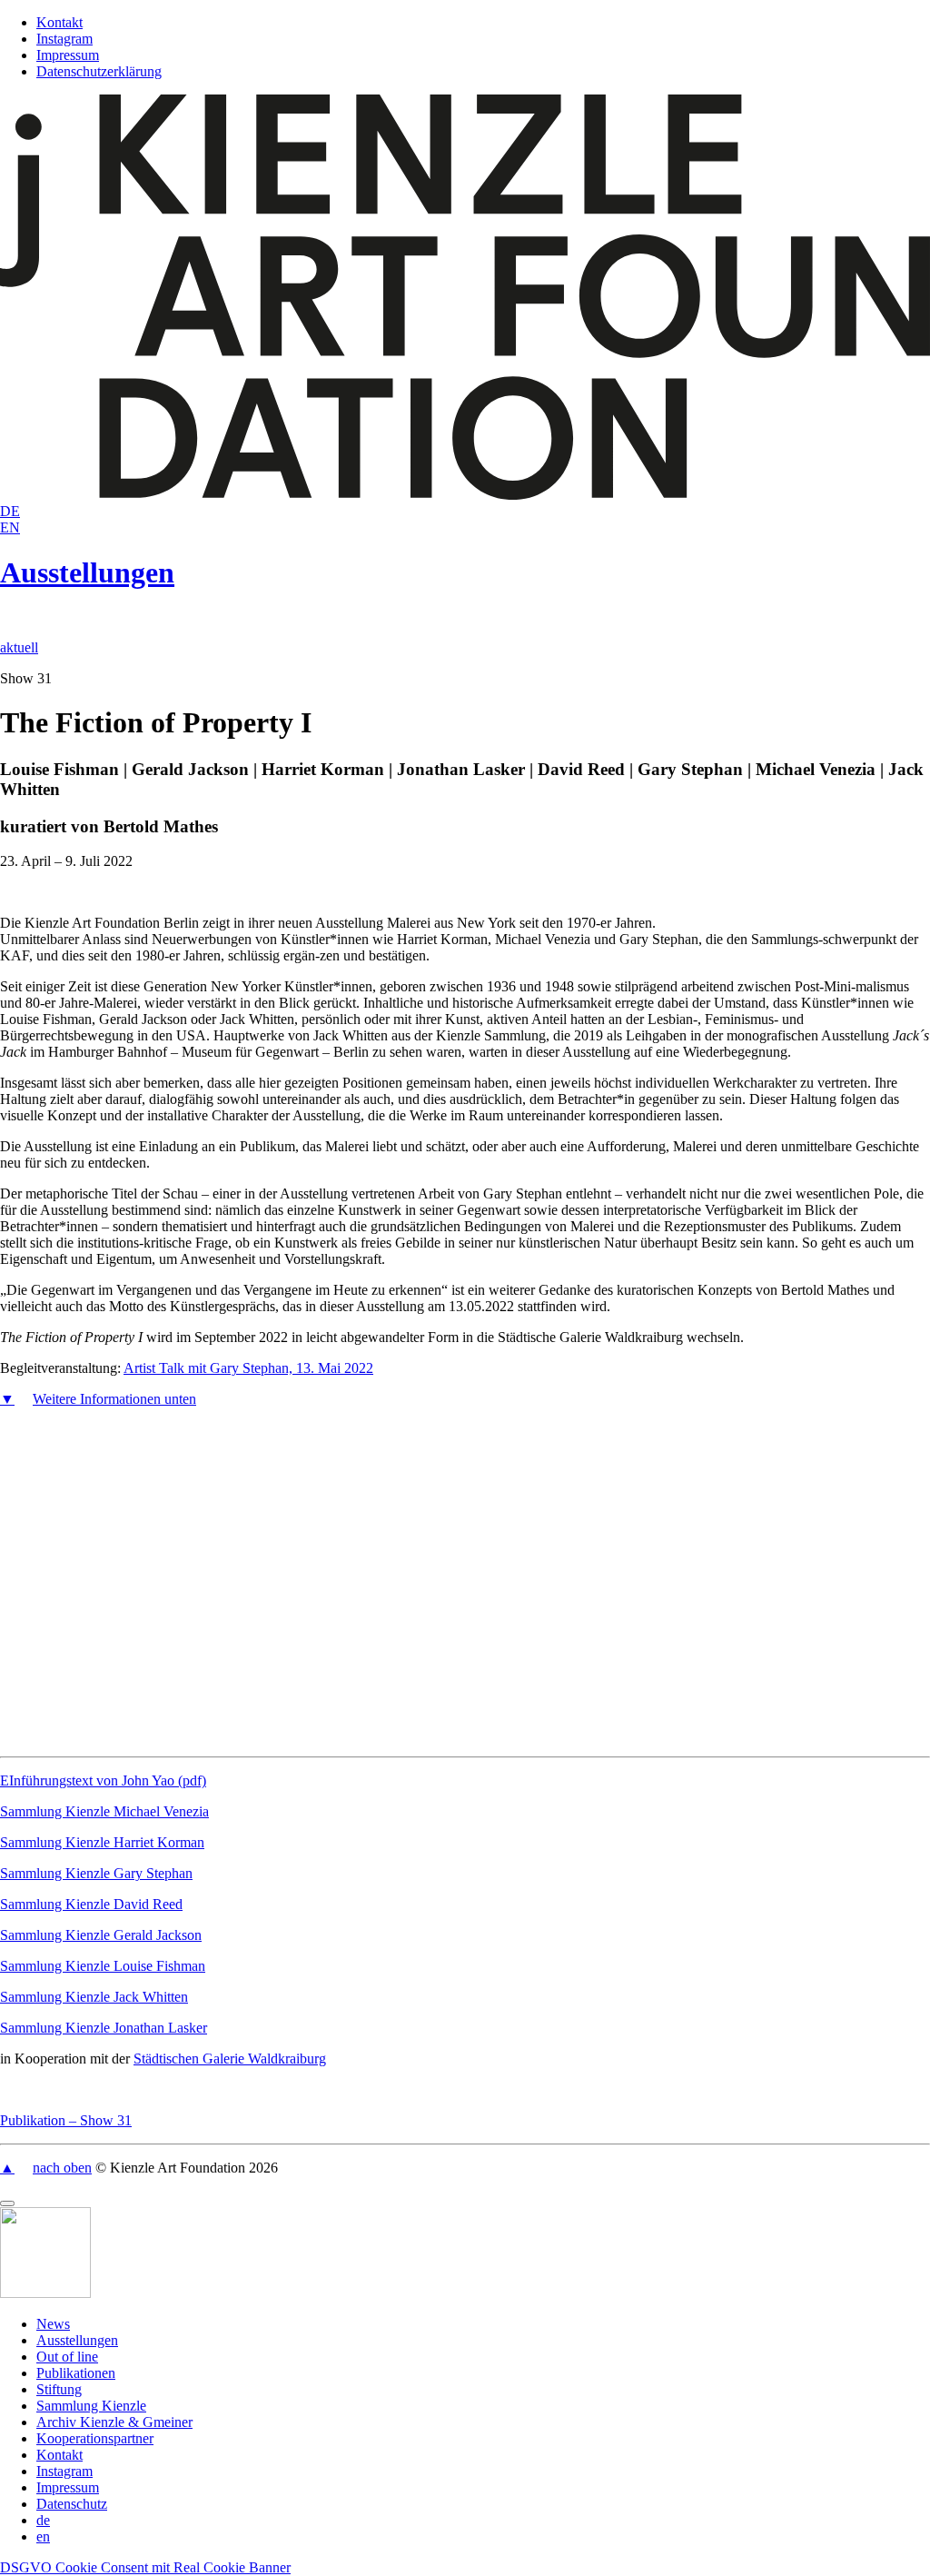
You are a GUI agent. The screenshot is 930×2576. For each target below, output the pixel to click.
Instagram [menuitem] (64, 2471)
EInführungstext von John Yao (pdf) (103, 1780)
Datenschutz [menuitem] (72, 2504)
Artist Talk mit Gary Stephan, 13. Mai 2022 (248, 1368)
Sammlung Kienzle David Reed (91, 1904)
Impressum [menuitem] (68, 2487)
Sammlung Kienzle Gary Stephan (96, 1873)
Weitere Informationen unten (114, 1399)
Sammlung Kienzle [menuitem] (91, 2406)
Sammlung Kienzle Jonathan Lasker (104, 2028)
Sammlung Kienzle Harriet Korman (102, 1842)
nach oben (62, 2168)
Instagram (64, 39)
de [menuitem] (43, 2520)
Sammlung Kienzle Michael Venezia (104, 1811)
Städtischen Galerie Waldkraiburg (230, 2059)
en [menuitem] (43, 2536)
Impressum (68, 55)
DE (10, 511)
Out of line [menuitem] (67, 2357)
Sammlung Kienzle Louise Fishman (103, 1966)
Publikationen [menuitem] (76, 2373)
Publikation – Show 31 (66, 2120)
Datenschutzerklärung (99, 71)
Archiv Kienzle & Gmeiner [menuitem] (114, 2422)
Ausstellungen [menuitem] (77, 2340)
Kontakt (59, 22)
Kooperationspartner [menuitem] (95, 2438)
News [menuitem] (53, 2324)
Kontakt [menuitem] (59, 2455)
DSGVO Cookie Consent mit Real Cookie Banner (145, 2567)
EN (10, 527)
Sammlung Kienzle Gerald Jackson (101, 1935)
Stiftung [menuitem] (59, 2389)
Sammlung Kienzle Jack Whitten (94, 1997)
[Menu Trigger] (7, 2203)
